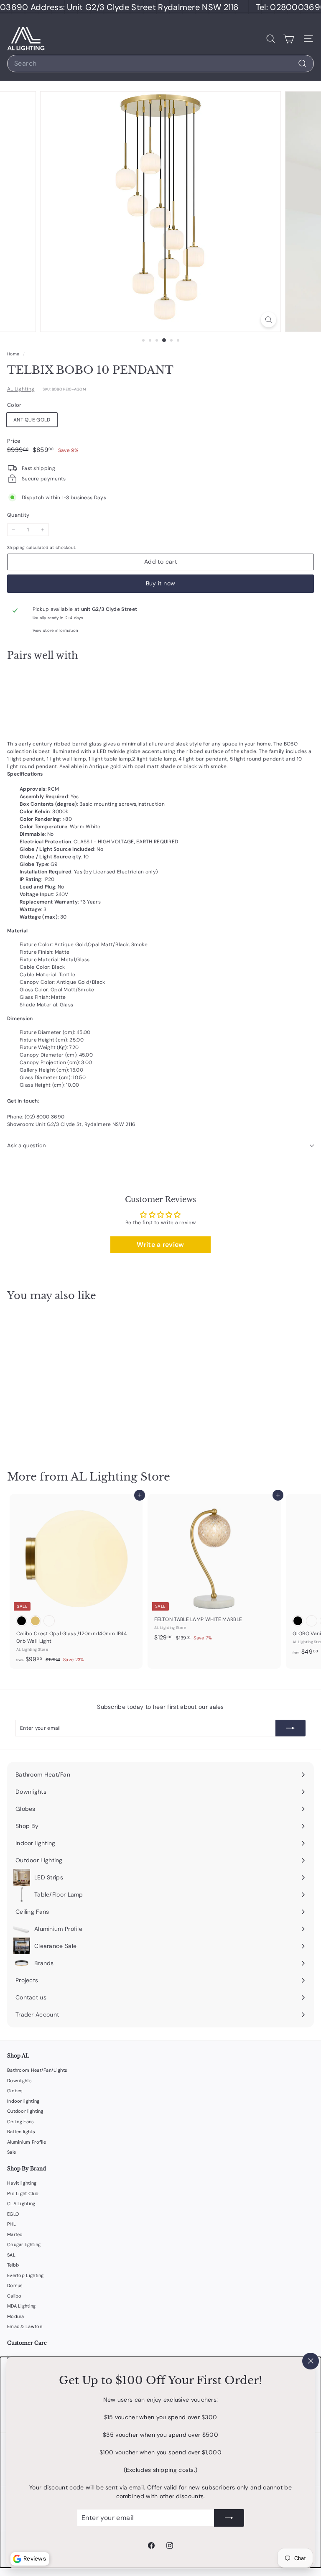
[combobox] (160, 64)
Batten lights (21, 2132)
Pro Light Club (23, 2193)
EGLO (13, 2214)
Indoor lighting (23, 2101)
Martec (15, 2234)
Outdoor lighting (25, 2111)
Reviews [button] (35, 2558)
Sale (11, 2152)
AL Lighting (21, 389)
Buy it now (161, 583)
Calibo (14, 2296)
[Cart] (289, 39)
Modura (16, 2316)
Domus (15, 2285)
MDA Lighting (22, 2306)
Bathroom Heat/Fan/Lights (37, 2070)
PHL (11, 2224)
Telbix (13, 2265)
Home (14, 354)
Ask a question (27, 1145)
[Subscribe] (229, 2518)
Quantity (18, 515)
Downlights (19, 2081)
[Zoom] (269, 320)
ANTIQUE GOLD (32, 420)
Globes (15, 2091)
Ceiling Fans (21, 2122)
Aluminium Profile (27, 2142)
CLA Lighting (21, 2203)
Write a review (160, 1245)
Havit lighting (22, 2183)
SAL (11, 2255)
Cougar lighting (24, 2244)
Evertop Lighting (25, 2275)
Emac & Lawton (25, 2326)
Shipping (16, 548)
